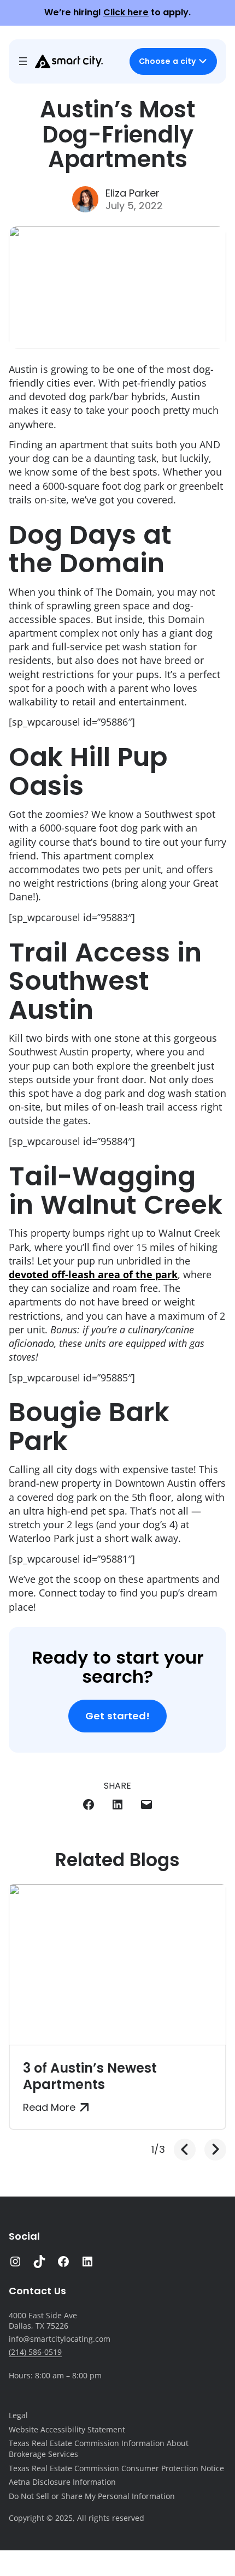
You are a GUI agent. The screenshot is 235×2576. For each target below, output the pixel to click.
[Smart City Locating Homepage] (69, 61)
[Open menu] (23, 61)
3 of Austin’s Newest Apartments (90, 2076)
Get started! (117, 1716)
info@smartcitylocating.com (60, 2339)
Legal (18, 2415)
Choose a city (167, 61)
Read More (49, 2108)
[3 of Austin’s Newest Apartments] (117, 1965)
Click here (126, 12)
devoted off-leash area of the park (93, 1274)
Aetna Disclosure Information (62, 2482)
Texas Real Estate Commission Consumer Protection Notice (116, 2468)
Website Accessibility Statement (67, 2429)
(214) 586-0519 (35, 2352)
